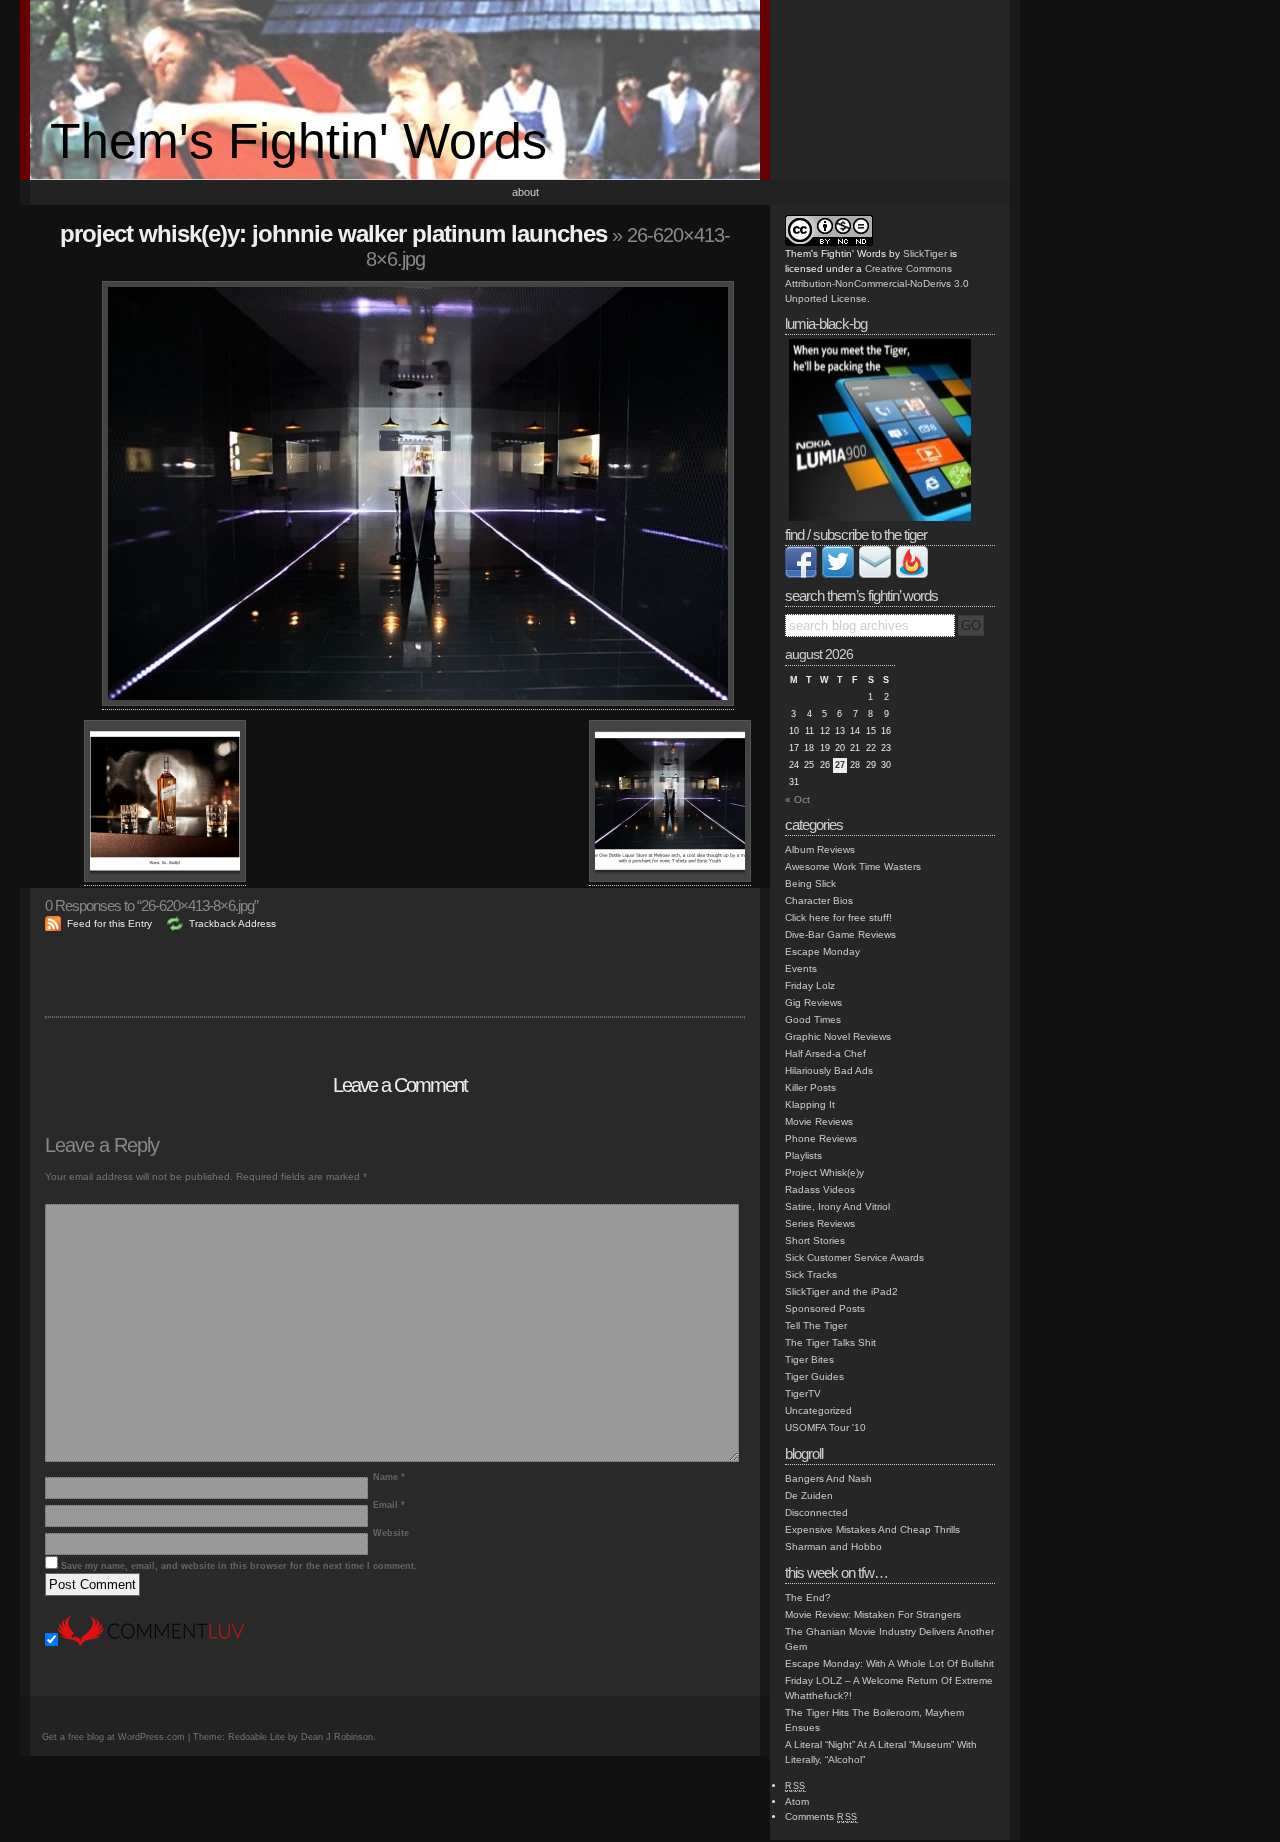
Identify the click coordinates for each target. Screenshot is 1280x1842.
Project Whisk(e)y (824, 1172)
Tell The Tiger (816, 1325)
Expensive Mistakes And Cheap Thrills (872, 1529)
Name (389, 1477)
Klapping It (810, 1104)
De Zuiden (809, 1495)
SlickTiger (925, 253)
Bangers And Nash (828, 1478)
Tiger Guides (814, 1376)
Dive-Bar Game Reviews (840, 934)
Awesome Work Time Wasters (853, 866)
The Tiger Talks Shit (830, 1342)
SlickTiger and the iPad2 (841, 1291)
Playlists (803, 1155)
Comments (821, 1816)
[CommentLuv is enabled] (151, 1642)
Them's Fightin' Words (298, 141)
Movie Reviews (819, 1121)
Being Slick (810, 883)
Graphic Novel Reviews (838, 1036)
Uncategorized (818, 1410)
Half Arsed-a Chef (825, 1053)
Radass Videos (820, 1189)
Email (389, 1505)
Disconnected (816, 1512)
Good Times (813, 1019)
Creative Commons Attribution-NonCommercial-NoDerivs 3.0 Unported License (877, 283)
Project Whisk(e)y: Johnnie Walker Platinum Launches (333, 233)
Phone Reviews (821, 1138)
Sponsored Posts (825, 1308)
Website (391, 1533)
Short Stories (815, 1240)
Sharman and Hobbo (833, 1546)
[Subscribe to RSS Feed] (912, 574)
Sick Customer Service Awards (854, 1257)
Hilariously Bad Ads (829, 1070)
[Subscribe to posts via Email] (875, 574)
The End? (808, 1597)
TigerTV (803, 1393)
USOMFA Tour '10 (825, 1427)
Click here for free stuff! (838, 917)
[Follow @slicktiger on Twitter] (838, 574)
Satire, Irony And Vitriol (837, 1206)
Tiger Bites (809, 1359)
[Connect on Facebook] (801, 574)
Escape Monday (822, 951)
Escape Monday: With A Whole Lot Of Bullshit (889, 1663)
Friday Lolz (810, 985)
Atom (797, 1801)
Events (801, 968)
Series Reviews (820, 1223)
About (525, 192)
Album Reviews (820, 849)
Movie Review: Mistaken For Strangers (873, 1614)
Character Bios (819, 900)
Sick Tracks (811, 1274)
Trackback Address (232, 923)
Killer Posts (810, 1087)
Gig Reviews (813, 1002)
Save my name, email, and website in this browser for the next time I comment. (239, 1566)
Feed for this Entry (109, 923)
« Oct (797, 799)
